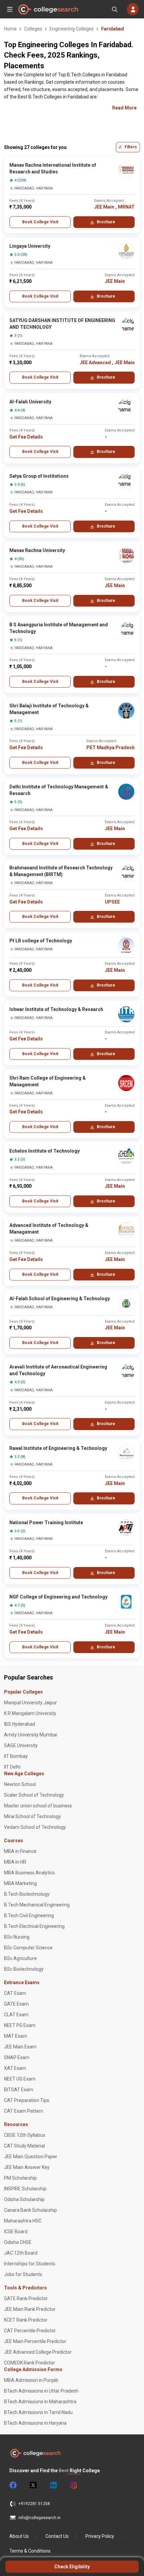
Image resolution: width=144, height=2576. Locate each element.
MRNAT (126, 207)
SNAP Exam (17, 2057)
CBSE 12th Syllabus (25, 2135)
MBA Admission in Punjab (31, 2380)
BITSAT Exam (19, 2090)
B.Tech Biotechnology (27, 1894)
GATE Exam (16, 2004)
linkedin (53, 2485)
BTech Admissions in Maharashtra (40, 2402)
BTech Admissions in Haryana (35, 2423)
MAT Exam (16, 2036)
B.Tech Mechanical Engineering (37, 1905)
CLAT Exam (16, 2015)
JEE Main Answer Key (27, 2167)
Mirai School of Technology (32, 1816)
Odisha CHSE (18, 2242)
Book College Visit (40, 222)
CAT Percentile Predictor (30, 2331)
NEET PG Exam (20, 2025)
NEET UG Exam (20, 2079)
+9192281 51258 (34, 2504)
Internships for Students (30, 2264)
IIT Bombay (16, 1756)
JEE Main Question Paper (31, 2157)
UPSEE (112, 902)
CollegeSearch (48, 9)
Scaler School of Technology (34, 1795)
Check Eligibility (72, 2567)
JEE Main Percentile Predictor (35, 2341)
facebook (13, 2485)
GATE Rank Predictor (26, 2298)
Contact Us (57, 2536)
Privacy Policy (100, 2536)
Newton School (20, 1784)
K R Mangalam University (30, 1713)
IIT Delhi (12, 1767)
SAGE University (21, 1745)
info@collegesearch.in (40, 2518)
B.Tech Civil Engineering (29, 1916)
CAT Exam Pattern (24, 2111)
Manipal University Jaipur (30, 1703)
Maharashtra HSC (23, 2221)
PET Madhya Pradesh (111, 748)
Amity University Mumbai (30, 1735)
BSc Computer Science (28, 1948)
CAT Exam (15, 1993)
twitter (33, 2485)
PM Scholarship (20, 2178)
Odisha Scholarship (24, 2199)
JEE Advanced (95, 363)
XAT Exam (15, 2068)
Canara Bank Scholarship (30, 2210)
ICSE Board (16, 2232)
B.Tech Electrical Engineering (34, 1926)
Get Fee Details (26, 437)
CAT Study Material (24, 2146)
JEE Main (104, 207)
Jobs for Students (23, 2274)
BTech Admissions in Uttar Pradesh (41, 2391)
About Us (19, 2536)
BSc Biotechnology (24, 1969)
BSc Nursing (17, 1937)
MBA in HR (15, 1862)
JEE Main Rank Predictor (30, 2309)
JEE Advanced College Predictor (38, 2352)
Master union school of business (38, 1806)
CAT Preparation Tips (27, 2100)
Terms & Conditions (30, 2551)
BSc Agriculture (20, 1958)
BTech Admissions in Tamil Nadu (38, 2412)
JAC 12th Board (21, 2253)
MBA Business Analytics (29, 1873)
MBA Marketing (20, 1883)
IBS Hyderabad (20, 1724)
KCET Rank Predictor (26, 2320)
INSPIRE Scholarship (25, 2189)
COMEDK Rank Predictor (29, 2363)
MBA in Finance (20, 1851)
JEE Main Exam (20, 2047)
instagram (73, 2485)
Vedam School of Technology (35, 1827)
